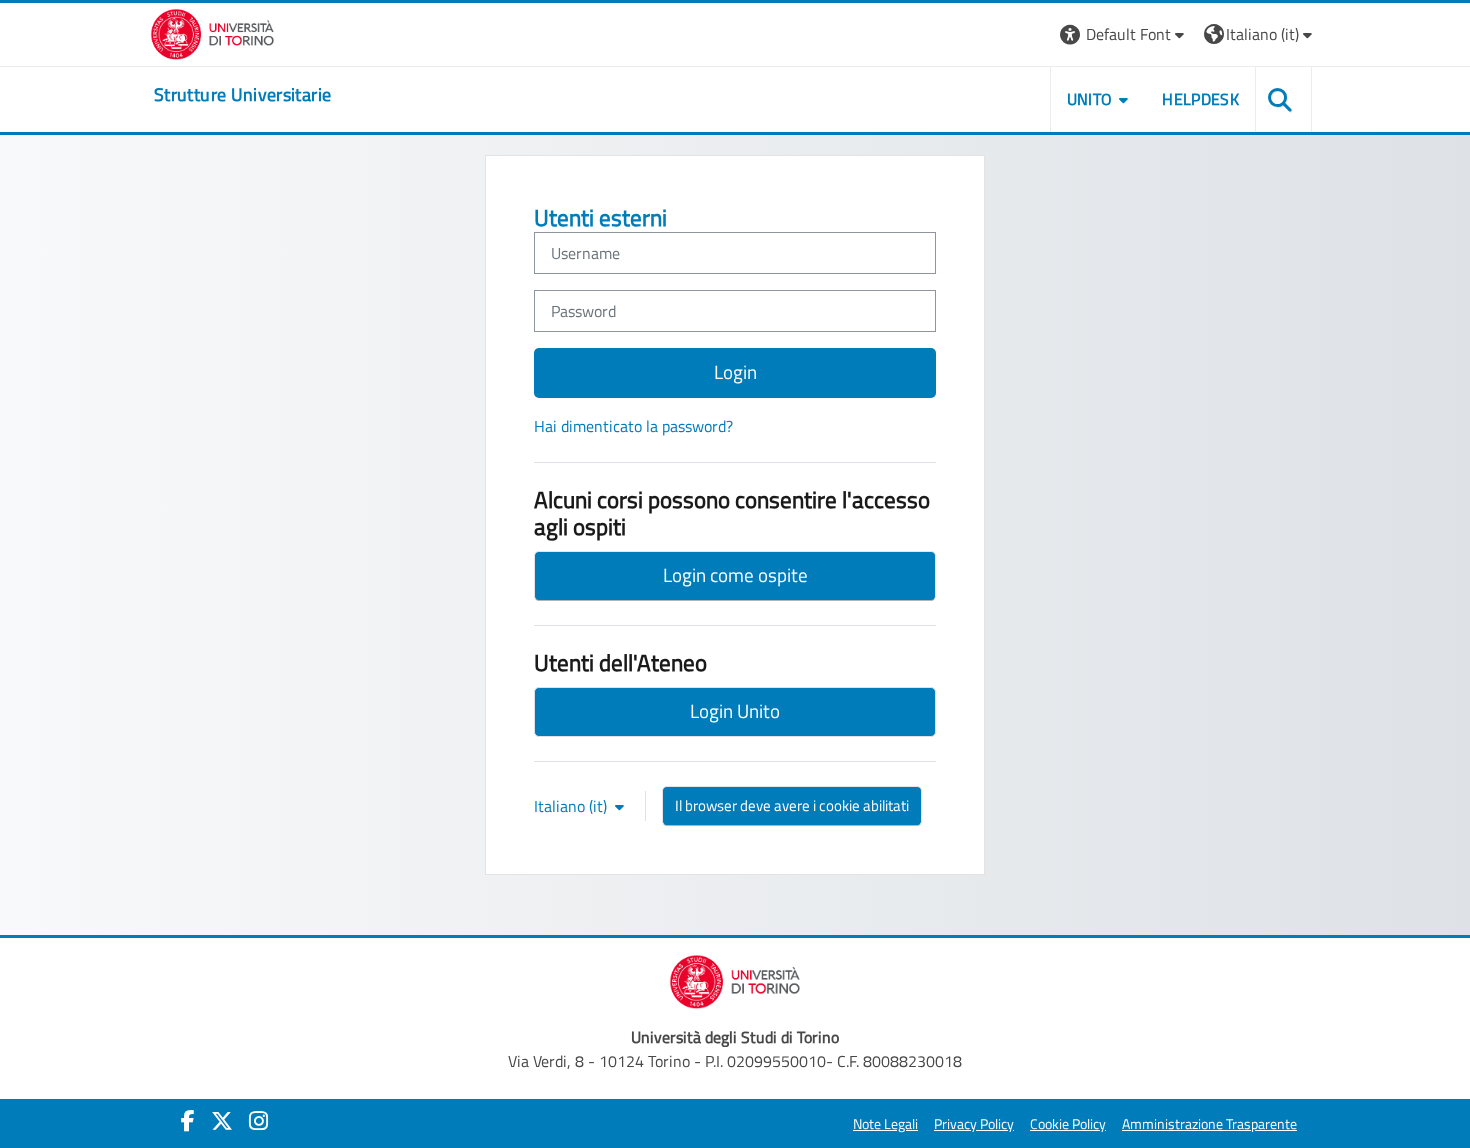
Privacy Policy (974, 1124)
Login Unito (735, 710)
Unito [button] (1090, 99)
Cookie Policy (1068, 1124)
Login (735, 371)
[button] (1124, 34)
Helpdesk (1200, 99)
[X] (222, 1121)
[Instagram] (258, 1121)
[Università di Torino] (212, 32)
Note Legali (885, 1124)
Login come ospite (735, 574)
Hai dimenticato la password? (633, 426)
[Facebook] (188, 1121)
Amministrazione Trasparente (1209, 1124)
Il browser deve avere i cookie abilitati (792, 805)
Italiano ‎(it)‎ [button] (572, 806)
